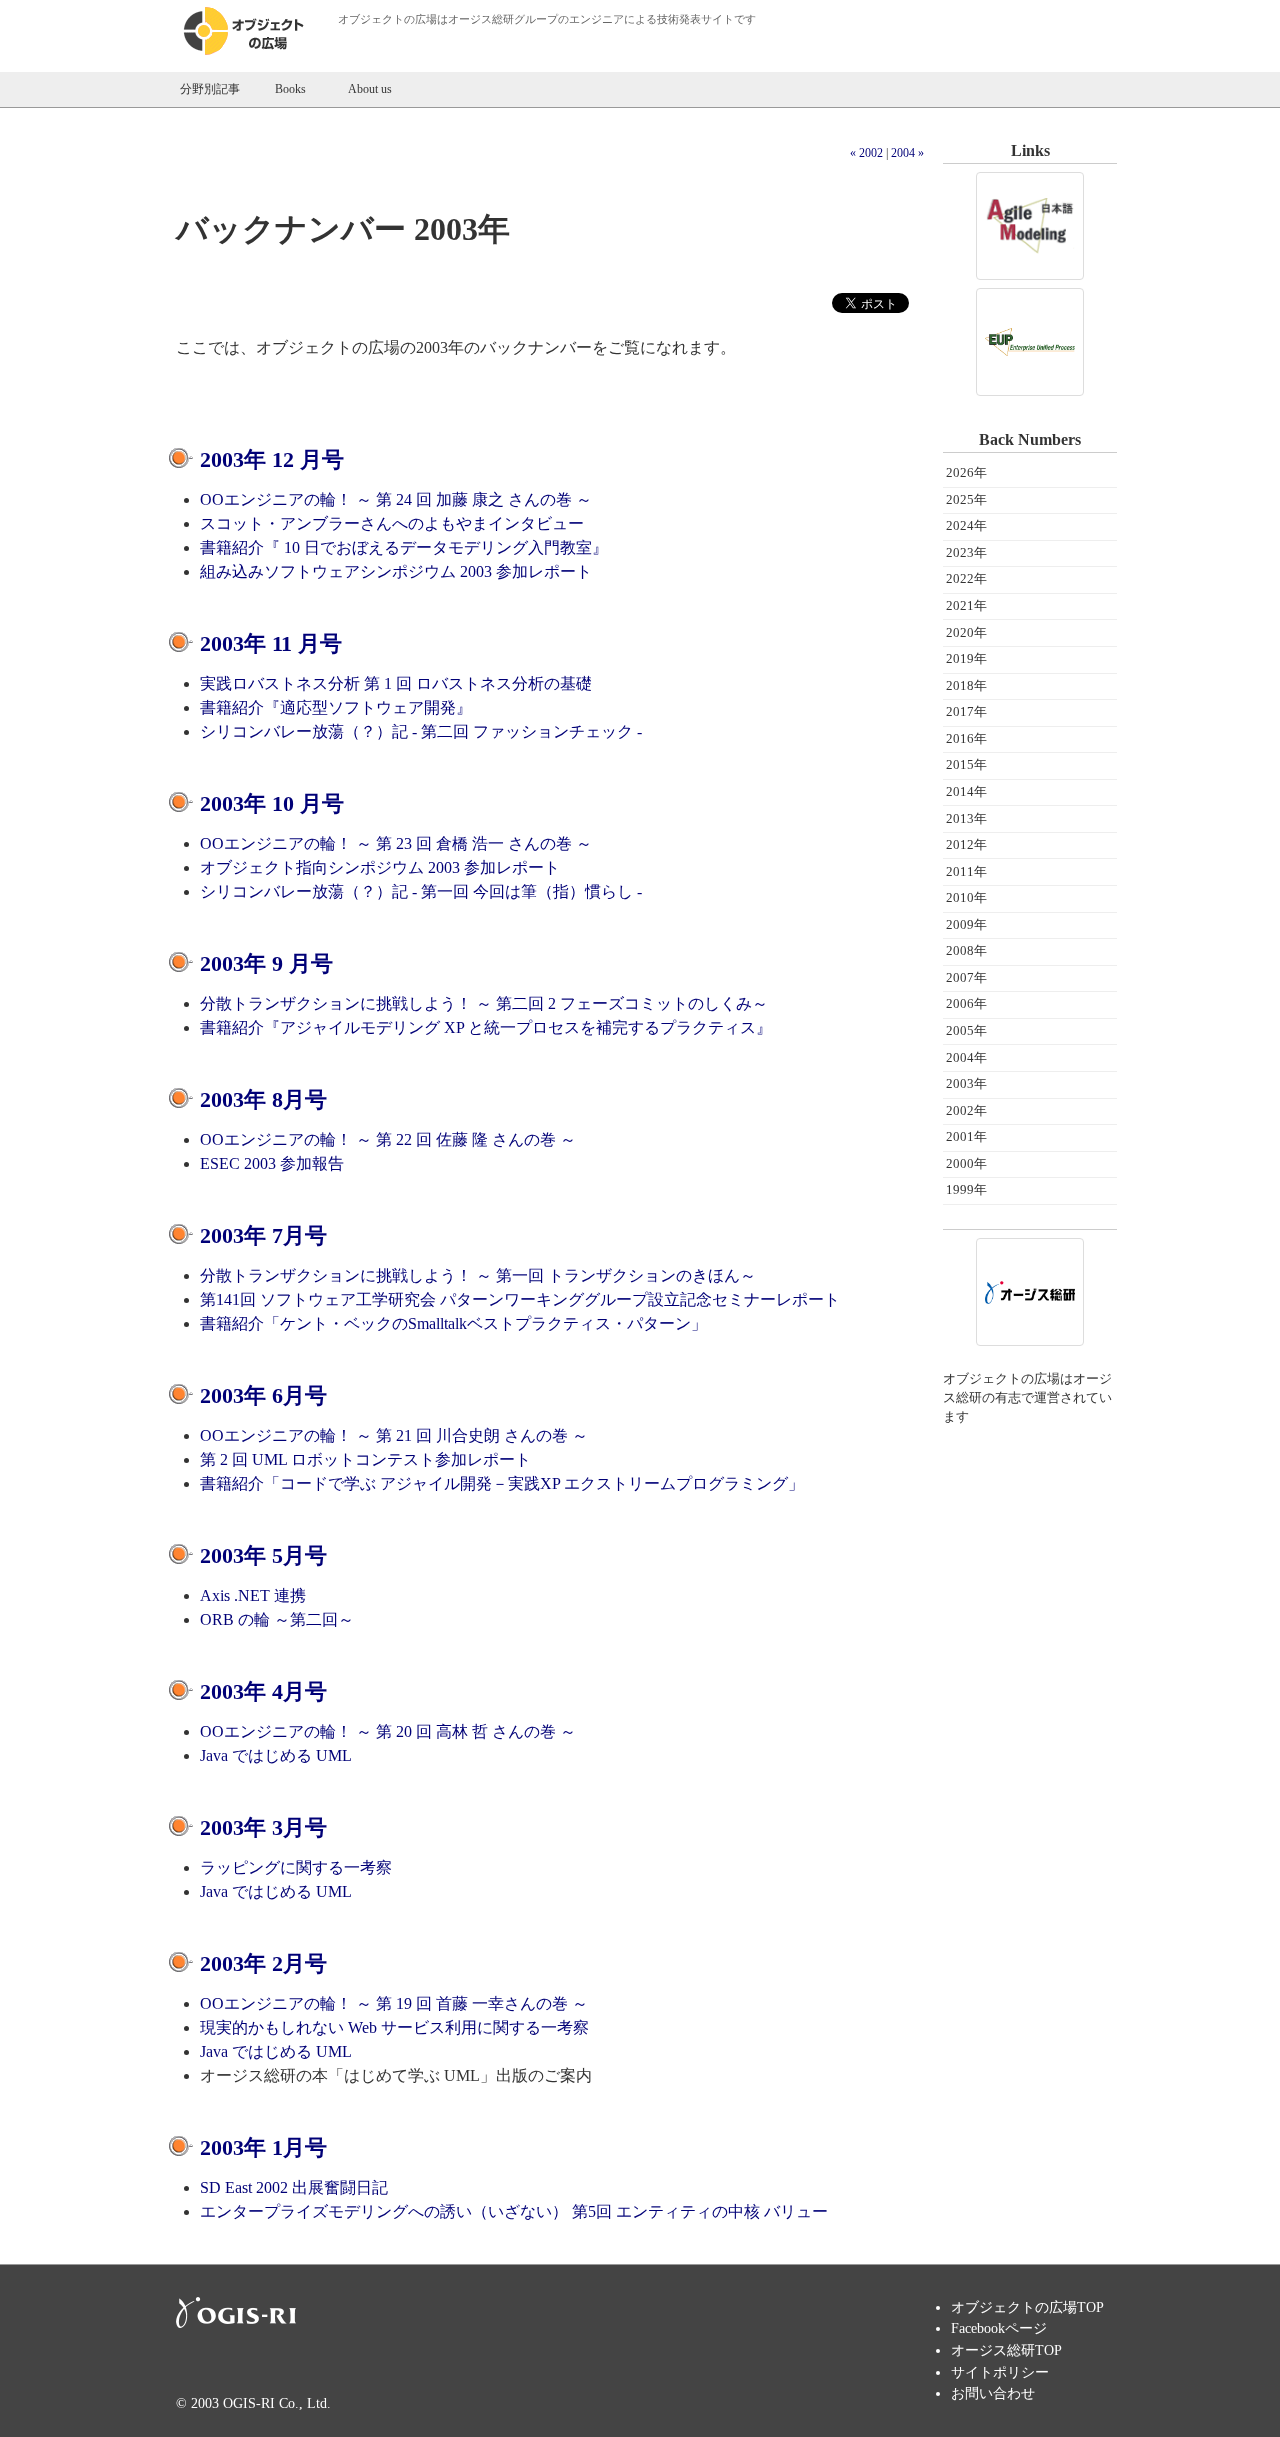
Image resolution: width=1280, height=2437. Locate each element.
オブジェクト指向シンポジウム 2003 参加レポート (380, 867)
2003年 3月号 (263, 1827)
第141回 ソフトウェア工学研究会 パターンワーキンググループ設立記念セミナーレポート (520, 1299)
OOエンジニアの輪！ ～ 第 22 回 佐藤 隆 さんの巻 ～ (388, 1139)
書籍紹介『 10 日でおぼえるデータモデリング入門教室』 (404, 547)
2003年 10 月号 (272, 803)
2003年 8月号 (263, 1099)
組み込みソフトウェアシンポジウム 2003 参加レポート (396, 571)
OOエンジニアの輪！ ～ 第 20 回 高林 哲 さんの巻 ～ (388, 1731)
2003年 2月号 (263, 1963)
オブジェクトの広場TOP (1027, 2307)
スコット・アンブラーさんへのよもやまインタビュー (392, 523)
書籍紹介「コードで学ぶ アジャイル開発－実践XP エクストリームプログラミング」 (502, 1483)
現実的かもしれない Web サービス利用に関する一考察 (394, 2027)
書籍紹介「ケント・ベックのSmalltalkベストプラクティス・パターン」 (453, 1323)
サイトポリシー (1000, 2372)
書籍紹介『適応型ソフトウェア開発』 (336, 707)
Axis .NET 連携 (253, 1595)
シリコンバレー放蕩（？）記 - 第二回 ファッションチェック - (421, 731)
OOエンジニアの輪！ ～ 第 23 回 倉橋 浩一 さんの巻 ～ (396, 843)
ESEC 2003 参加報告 (272, 1163)
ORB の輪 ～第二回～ (277, 1619)
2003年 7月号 (263, 1235)
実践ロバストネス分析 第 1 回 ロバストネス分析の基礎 (396, 683)
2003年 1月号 (263, 2147)
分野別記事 (210, 89)
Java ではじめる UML (276, 1755)
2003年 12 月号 (272, 459)
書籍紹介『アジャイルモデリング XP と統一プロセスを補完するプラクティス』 (486, 1027)
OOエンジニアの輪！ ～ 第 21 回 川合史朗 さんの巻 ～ (394, 1435)
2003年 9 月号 (266, 963)
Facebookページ (999, 2328)
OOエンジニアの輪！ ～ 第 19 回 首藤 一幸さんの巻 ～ (394, 2003)
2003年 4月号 (263, 1691)
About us (370, 89)
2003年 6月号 (263, 1395)
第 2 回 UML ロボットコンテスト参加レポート (365, 1459)
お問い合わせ (993, 2393)
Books (290, 89)
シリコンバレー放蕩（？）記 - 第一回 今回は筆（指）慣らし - (421, 891)
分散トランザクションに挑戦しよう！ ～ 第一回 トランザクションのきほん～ (478, 1275)
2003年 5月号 (263, 1555)
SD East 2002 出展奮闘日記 (294, 2187)
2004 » (907, 153)
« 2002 (866, 153)
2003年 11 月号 (271, 643)
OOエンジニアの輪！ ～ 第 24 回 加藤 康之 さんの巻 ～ (396, 499)
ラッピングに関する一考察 (296, 1867)
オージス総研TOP (1006, 2350)
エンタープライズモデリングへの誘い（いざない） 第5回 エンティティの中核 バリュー (514, 2211)
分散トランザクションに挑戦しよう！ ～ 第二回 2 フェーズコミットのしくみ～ (484, 1003)
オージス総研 (481, 19)
